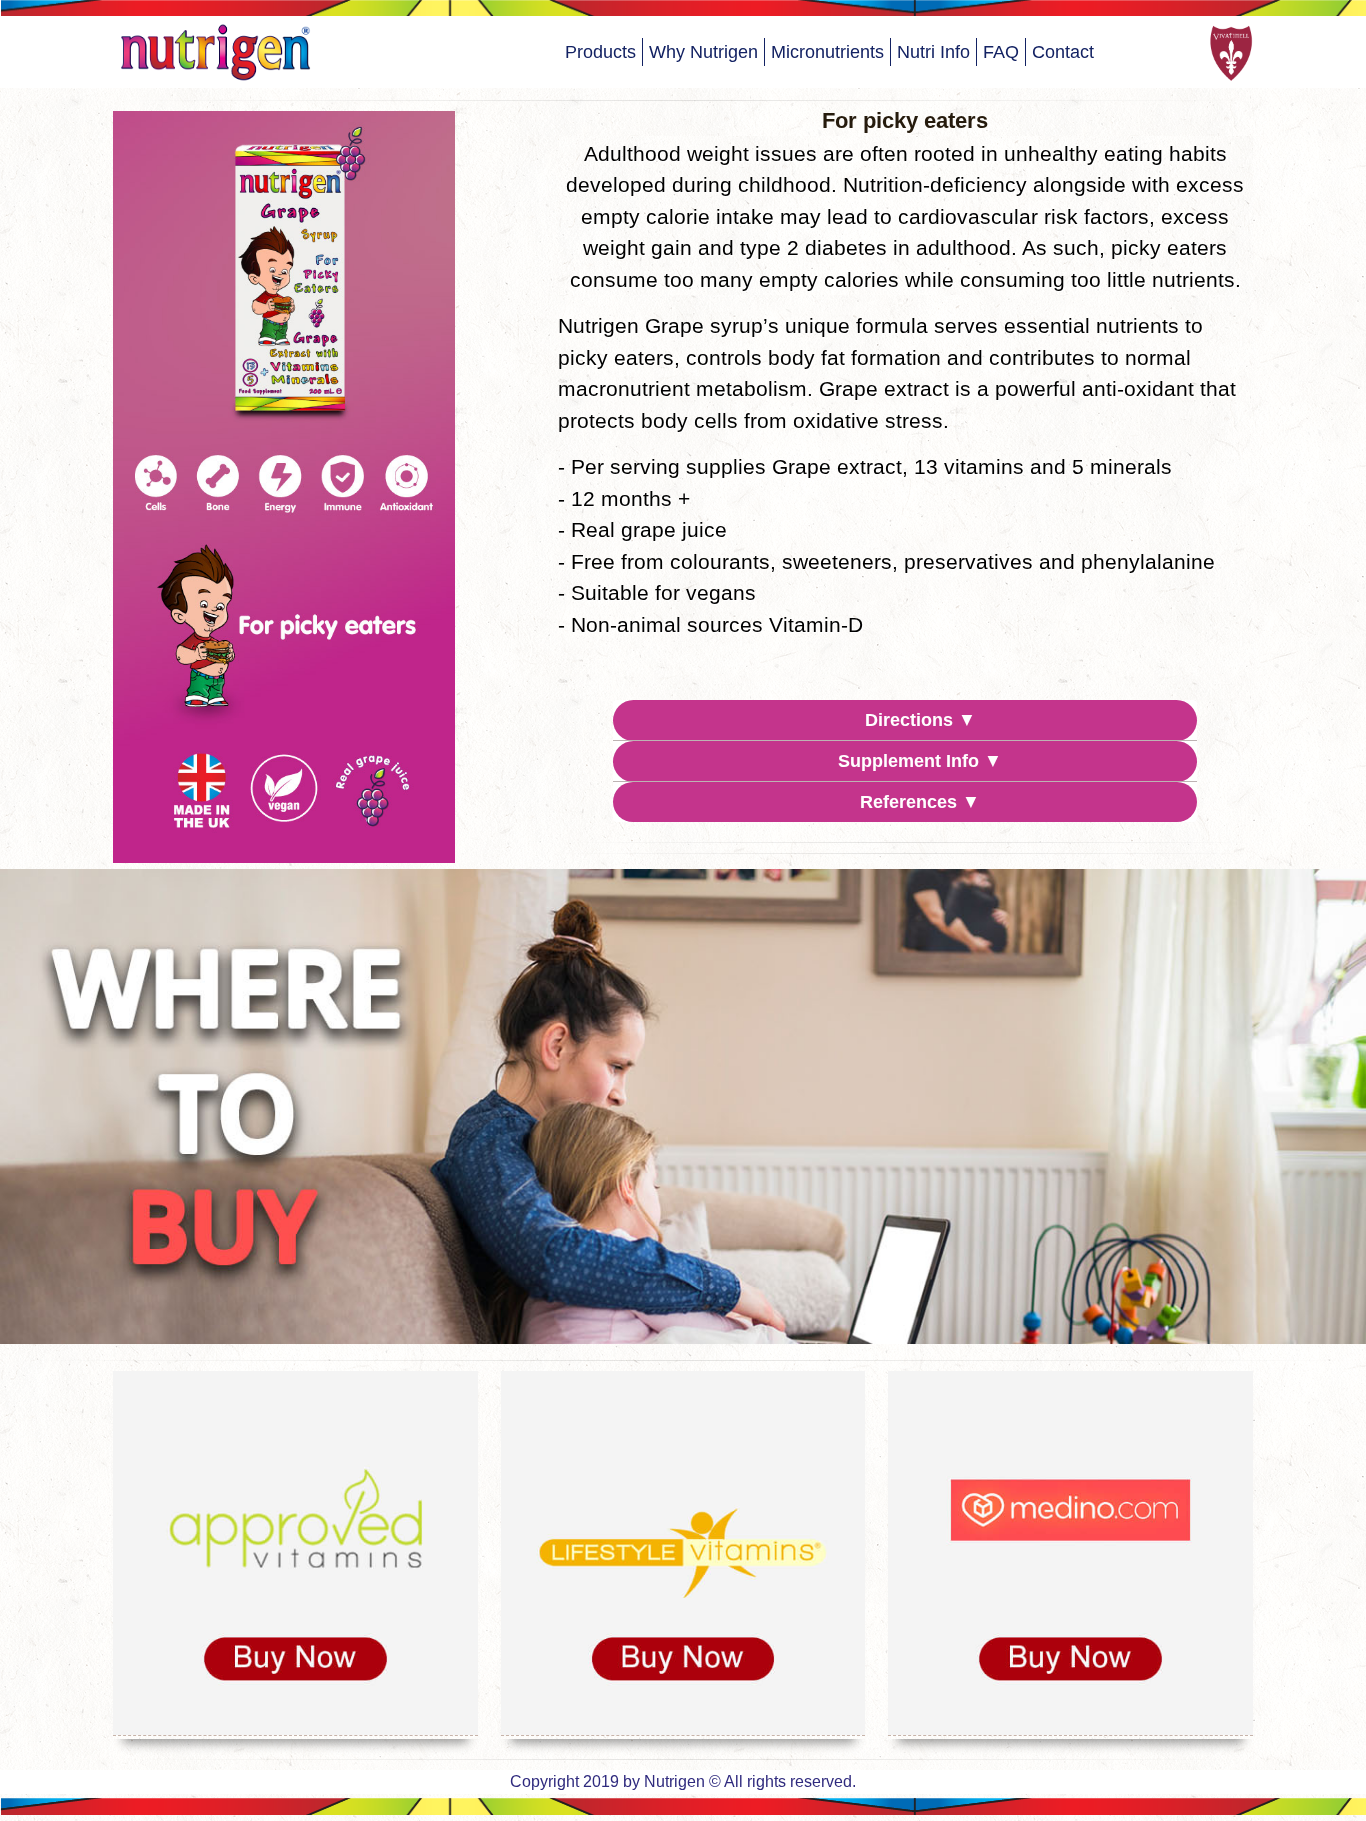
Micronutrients (827, 52)
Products (600, 52)
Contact (1063, 52)
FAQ (1001, 52)
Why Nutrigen (703, 52)
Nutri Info (933, 52)
